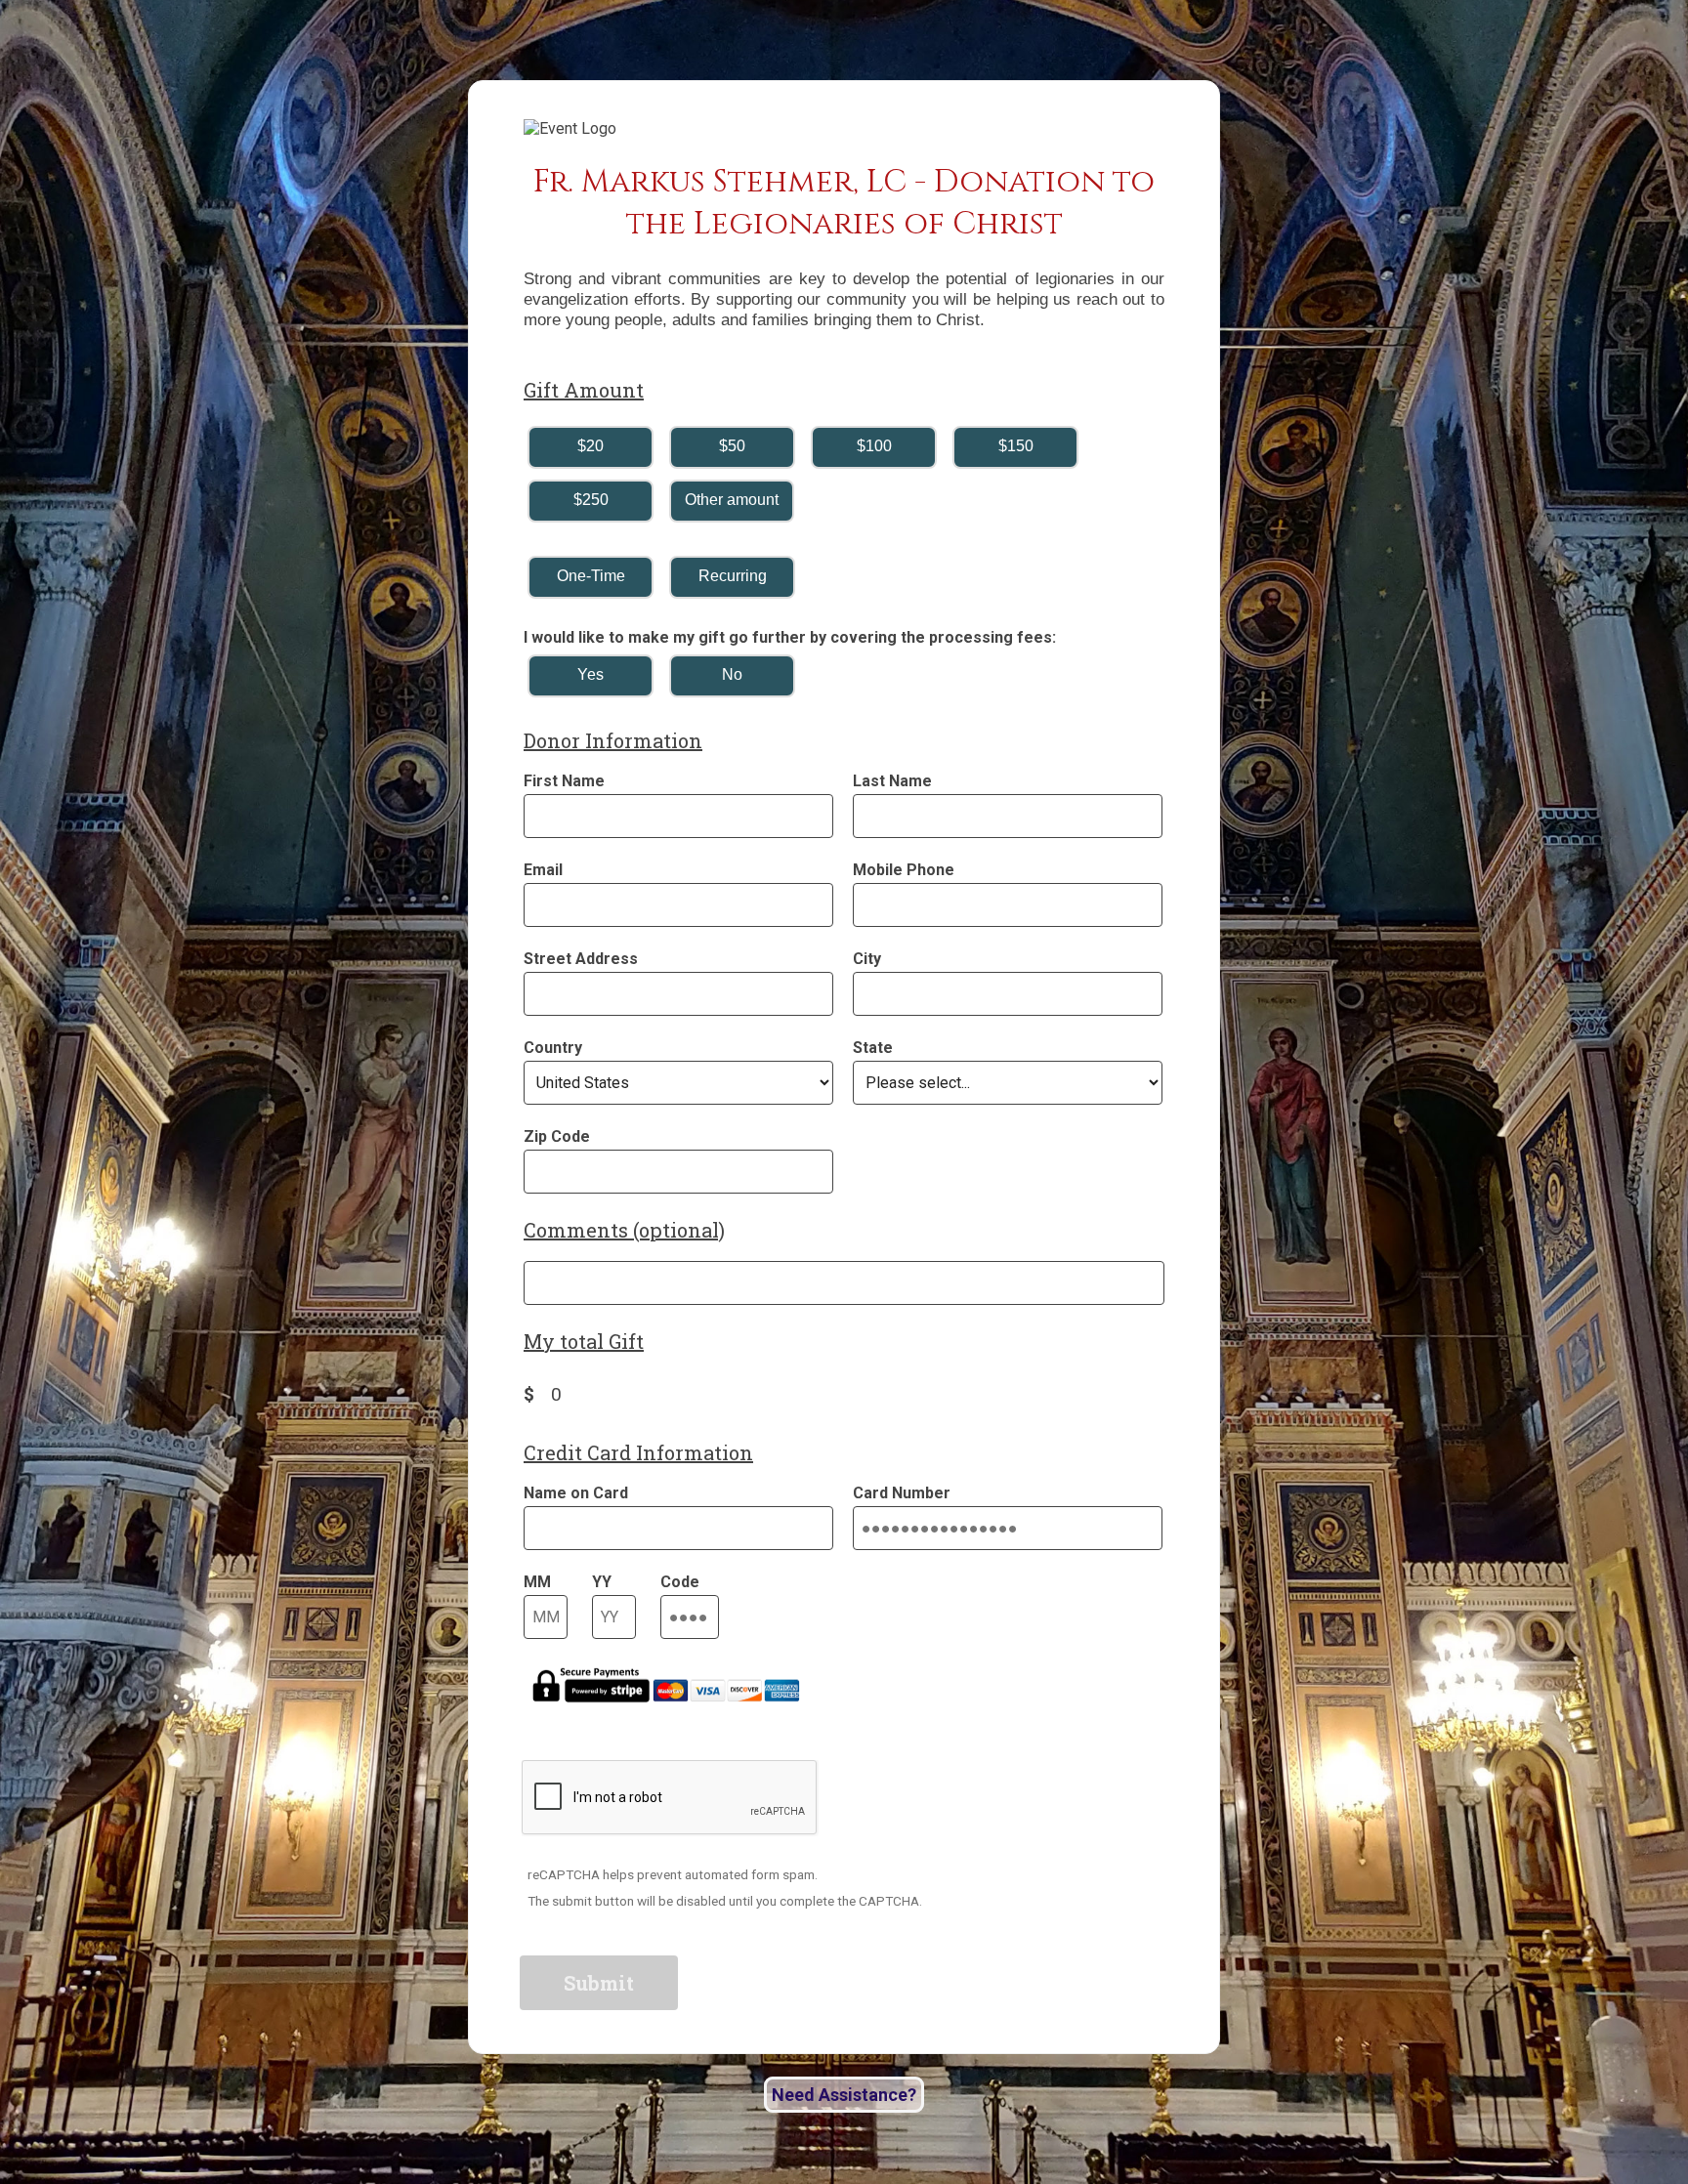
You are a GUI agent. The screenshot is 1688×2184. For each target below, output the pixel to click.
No (732, 674)
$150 (1016, 446)
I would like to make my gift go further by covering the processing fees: (790, 637)
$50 (732, 446)
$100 (874, 446)
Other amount (732, 500)
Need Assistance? (844, 2095)
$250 (591, 500)
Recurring (733, 576)
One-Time (591, 576)
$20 (591, 446)
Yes (591, 674)
